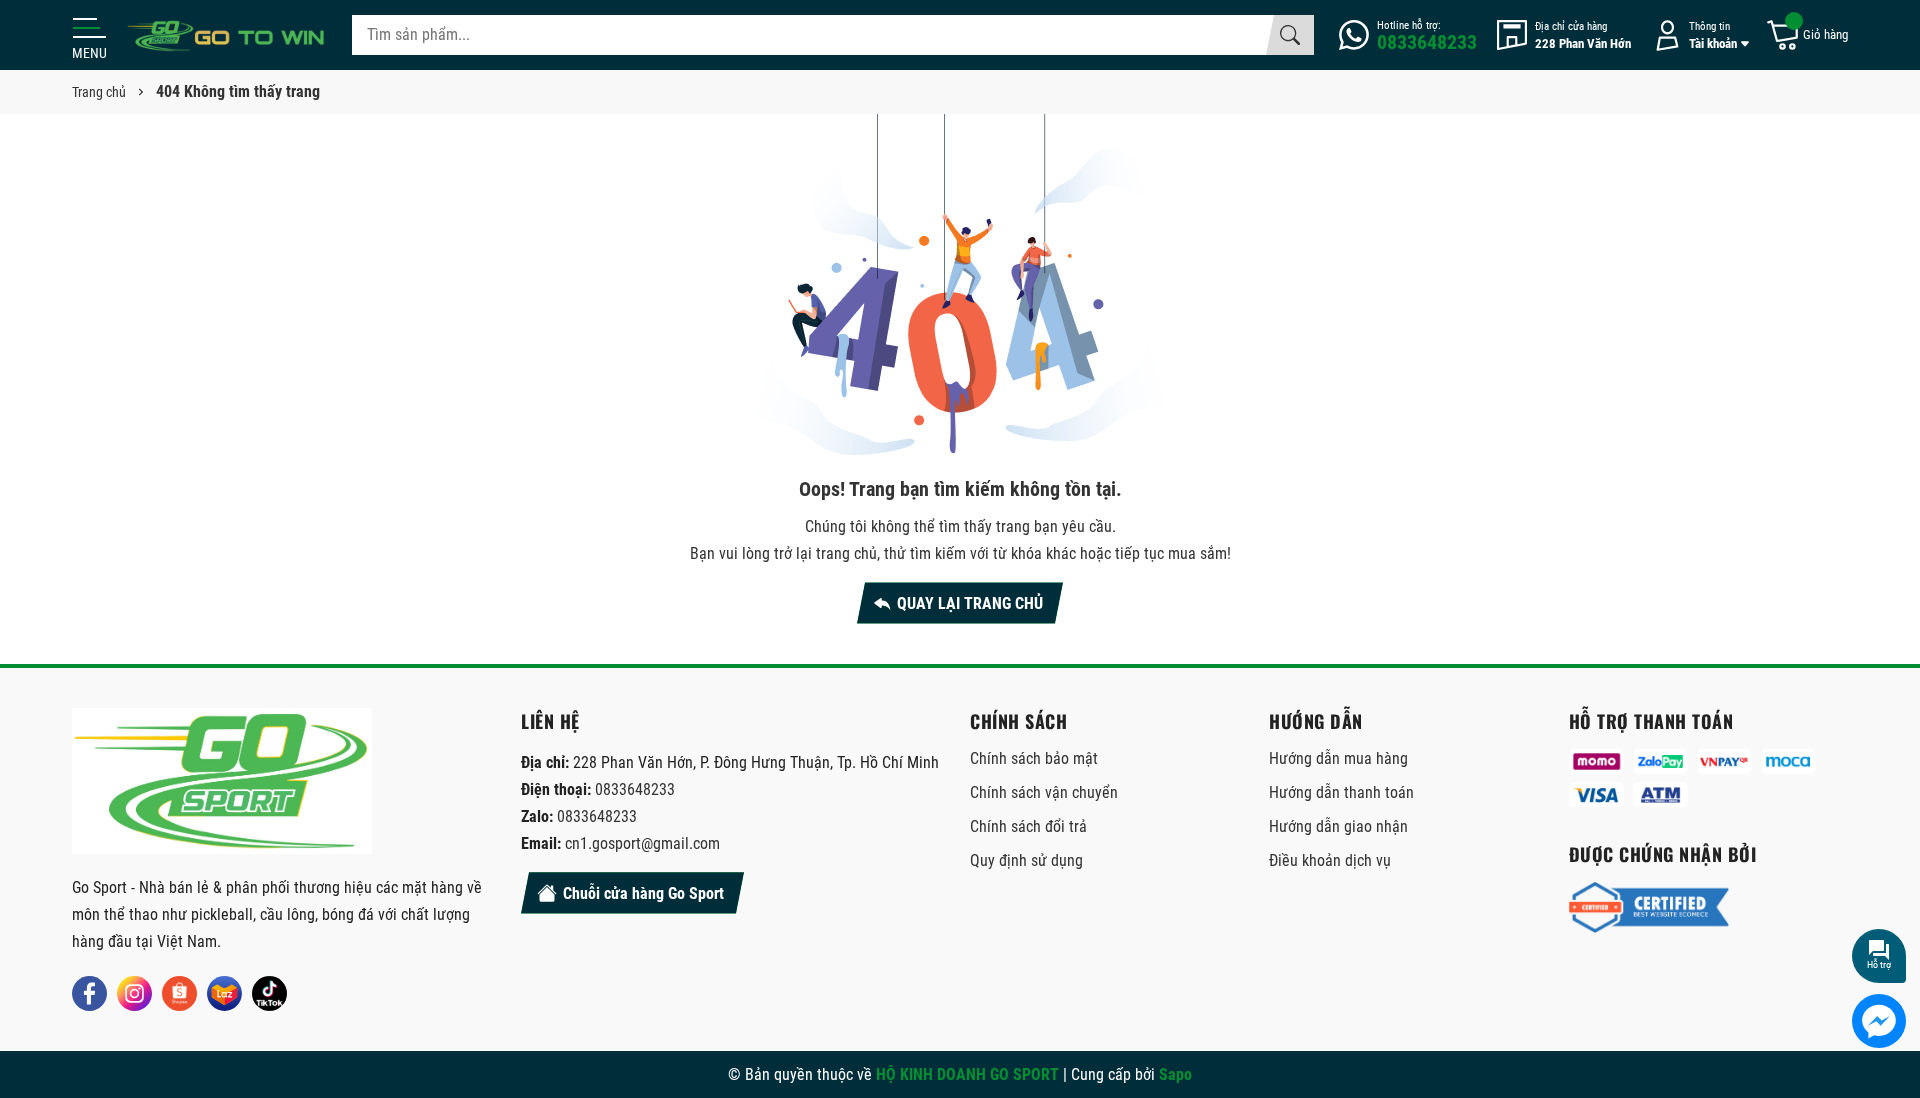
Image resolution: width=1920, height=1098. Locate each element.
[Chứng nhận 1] (1649, 908)
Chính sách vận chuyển (1044, 792)
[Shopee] (179, 993)
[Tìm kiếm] (1290, 35)
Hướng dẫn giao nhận (1338, 826)
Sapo (1175, 1074)
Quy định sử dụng (1026, 860)
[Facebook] (89, 993)
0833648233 (635, 789)
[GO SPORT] (227, 35)
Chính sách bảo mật (1034, 758)
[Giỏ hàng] (1806, 35)
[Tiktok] (269, 993)
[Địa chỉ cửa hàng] (1564, 35)
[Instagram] (134, 993)
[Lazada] (224, 993)
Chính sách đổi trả (1028, 826)
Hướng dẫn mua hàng (1338, 758)
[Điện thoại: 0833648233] (1408, 35)
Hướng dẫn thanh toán (1341, 792)
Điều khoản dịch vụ (1330, 860)
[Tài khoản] (1698, 35)
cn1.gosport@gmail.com (642, 843)
